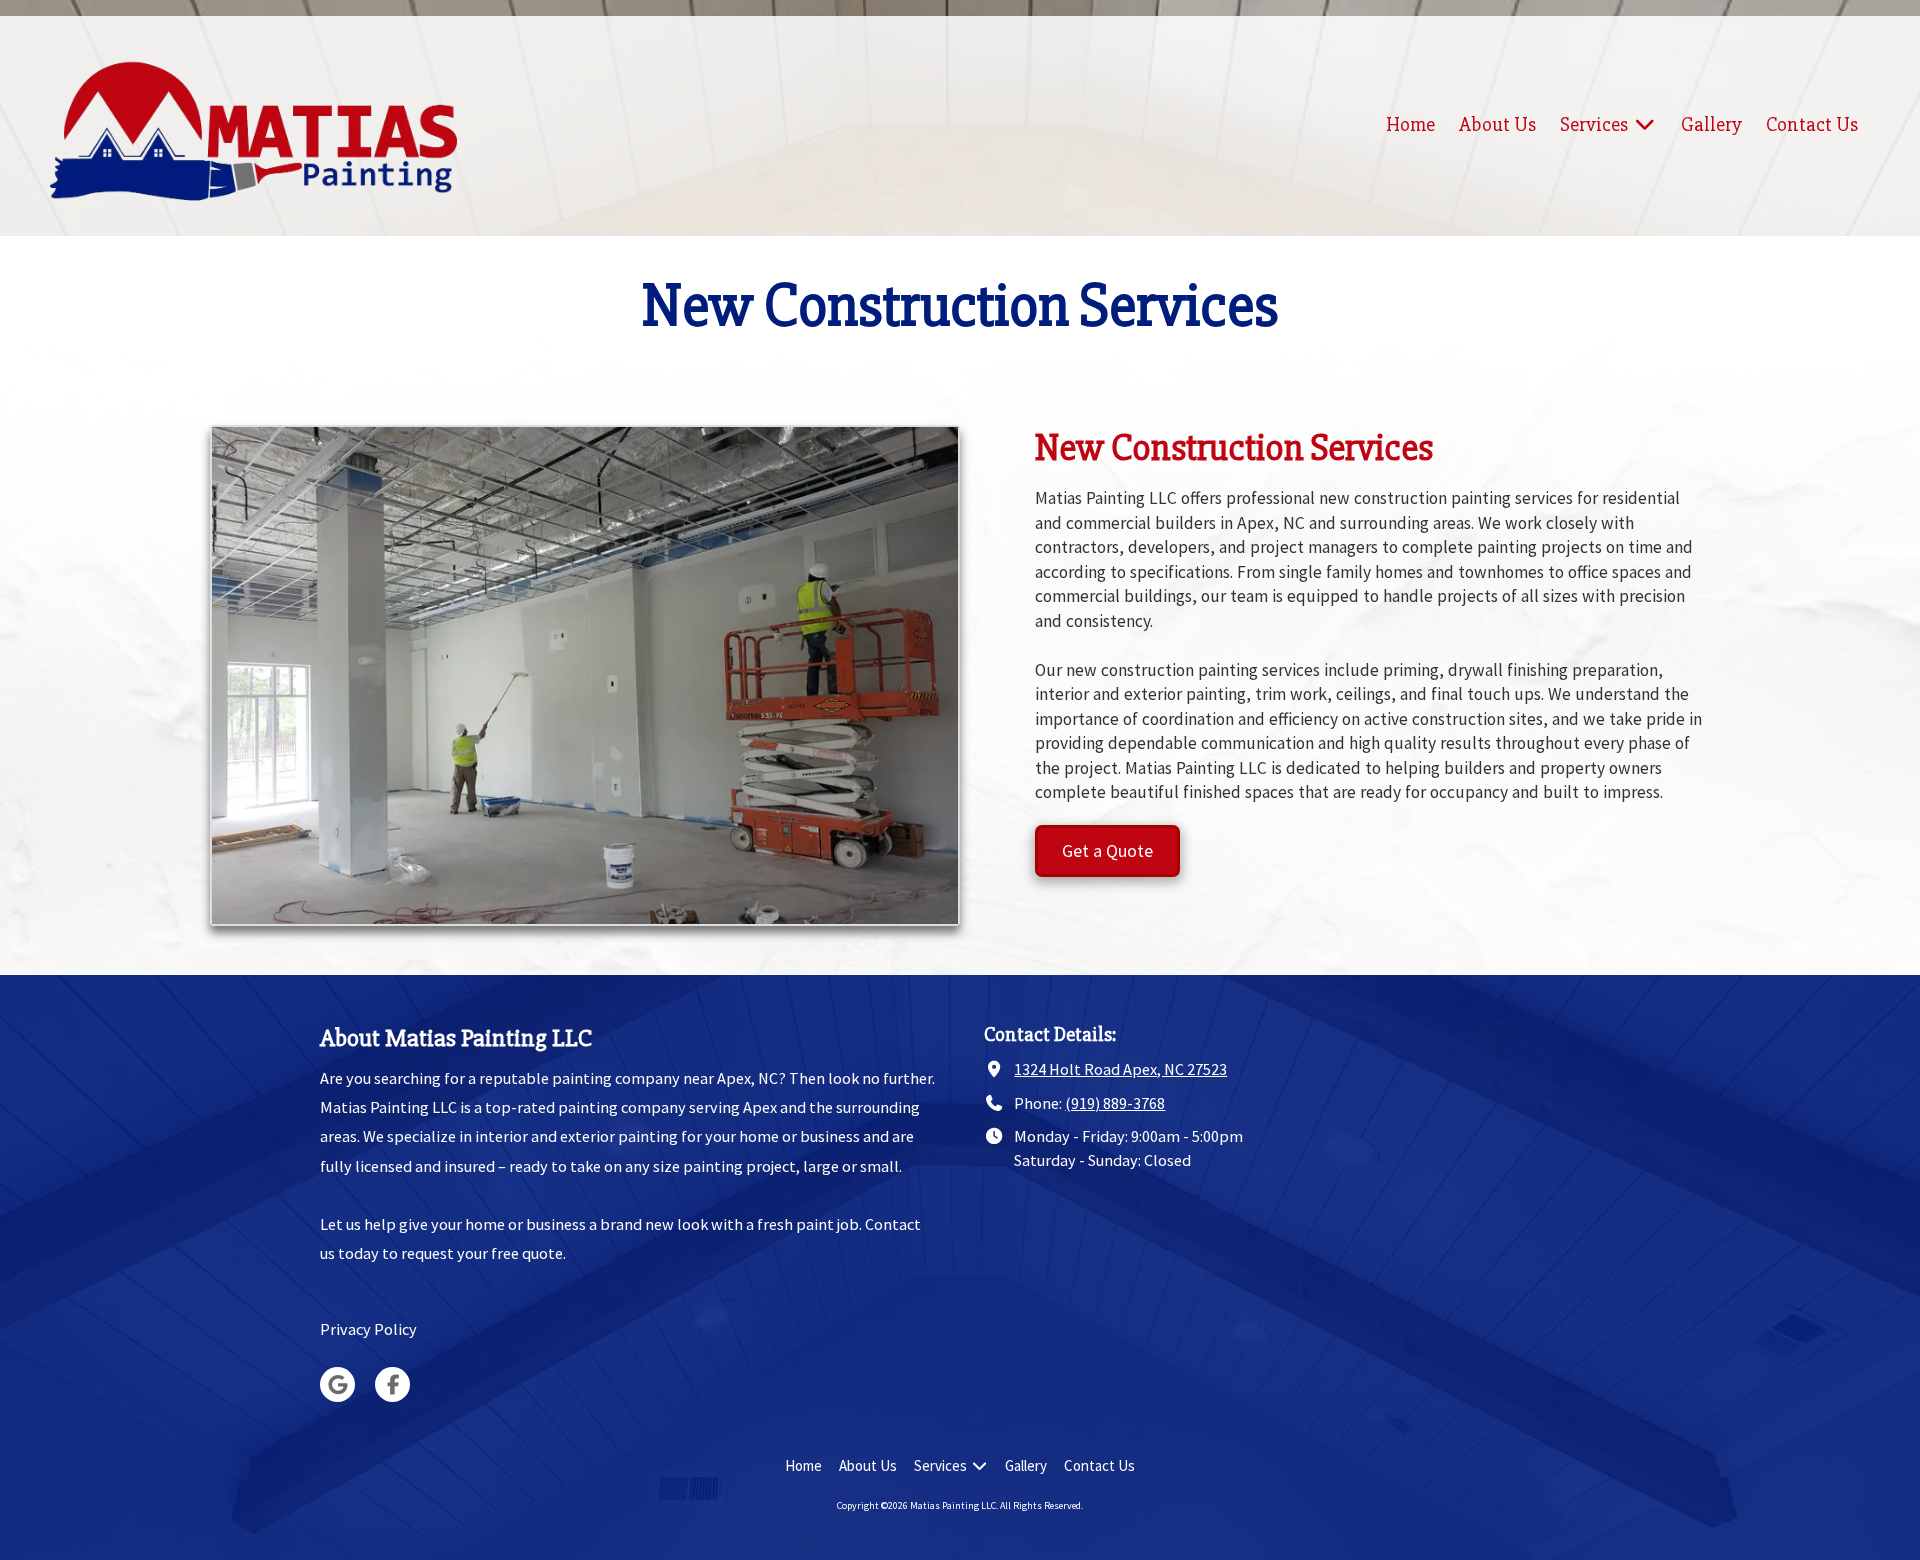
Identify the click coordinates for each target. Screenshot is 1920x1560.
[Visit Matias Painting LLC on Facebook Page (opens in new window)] (392, 1384)
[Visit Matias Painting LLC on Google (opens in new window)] (337, 1384)
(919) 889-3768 (1115, 1103)
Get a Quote (1107, 850)
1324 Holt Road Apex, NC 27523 (1120, 1069)
